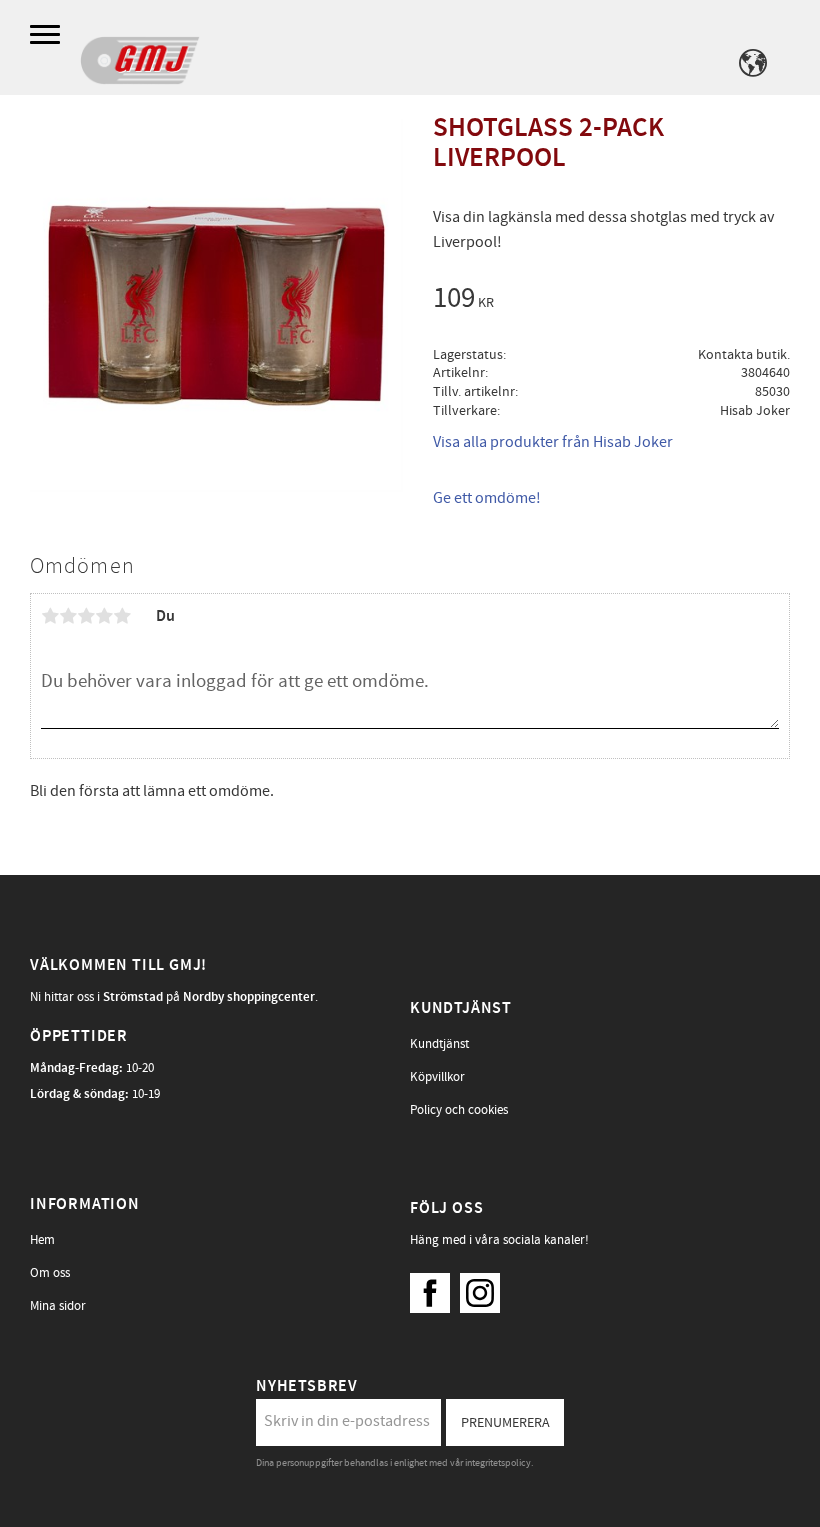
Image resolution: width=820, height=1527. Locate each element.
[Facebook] (435, 1288)
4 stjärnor (104, 616)
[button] (47, 35)
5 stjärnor (122, 616)
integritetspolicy (498, 1463)
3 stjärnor (86, 616)
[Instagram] (485, 1288)
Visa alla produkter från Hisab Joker (553, 442)
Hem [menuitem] (42, 1240)
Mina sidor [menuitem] (58, 1306)
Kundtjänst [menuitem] (439, 1044)
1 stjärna (50, 616)
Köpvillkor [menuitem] (437, 1077)
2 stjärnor (68, 616)
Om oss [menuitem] (50, 1273)
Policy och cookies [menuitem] (459, 1110)
